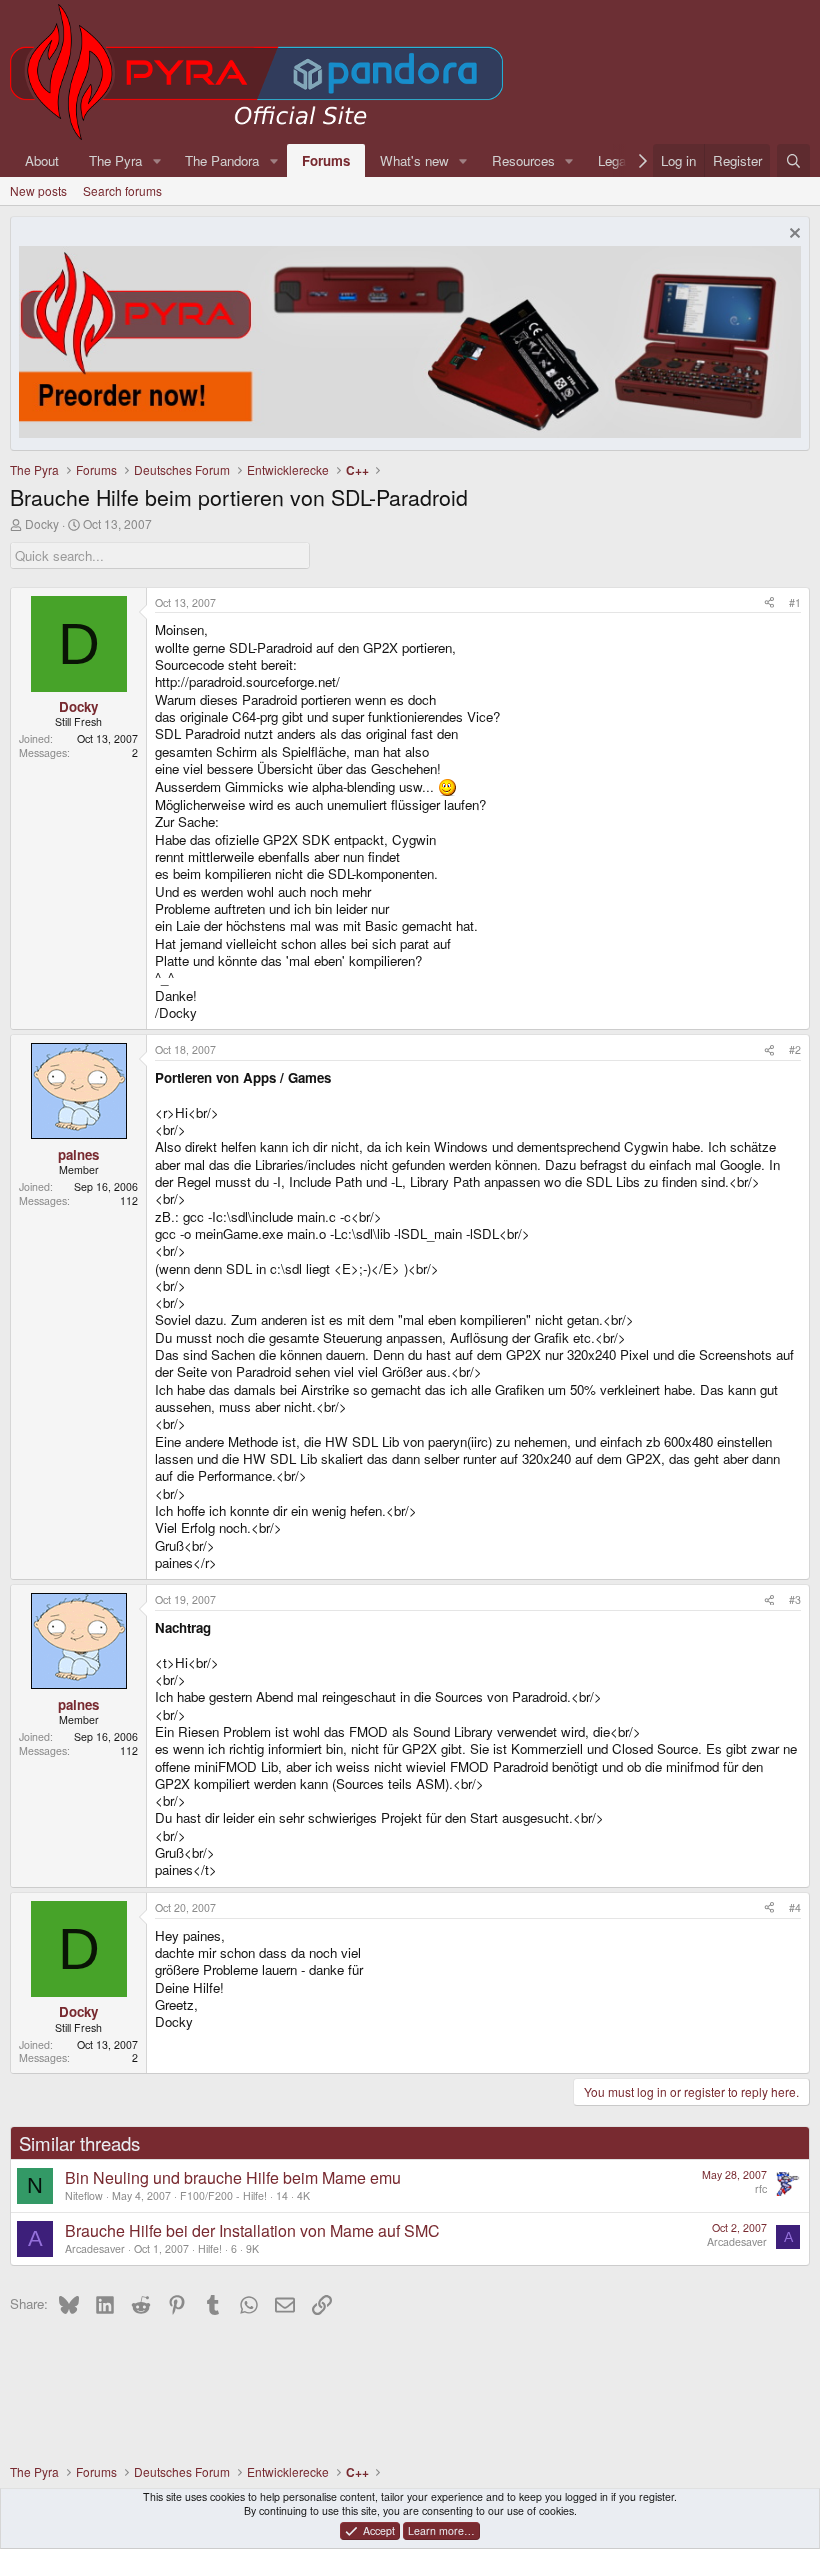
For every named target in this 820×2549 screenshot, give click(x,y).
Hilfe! (210, 2248)
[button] (157, 160)
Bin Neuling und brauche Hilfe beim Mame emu (233, 2177)
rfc (761, 2188)
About (42, 160)
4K (303, 2195)
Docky (42, 523)
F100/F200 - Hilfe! (223, 2195)
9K (252, 2248)
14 (282, 2195)
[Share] (769, 603)
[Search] (793, 160)
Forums (326, 160)
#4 (795, 1907)
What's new (414, 160)
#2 (795, 1049)
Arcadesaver (95, 2248)
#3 (795, 1599)
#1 (795, 602)
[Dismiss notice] (792, 235)
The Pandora (222, 160)
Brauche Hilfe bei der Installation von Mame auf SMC (252, 2230)
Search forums (122, 190)
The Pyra (115, 160)
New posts (38, 190)
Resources (523, 160)
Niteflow (84, 2195)
